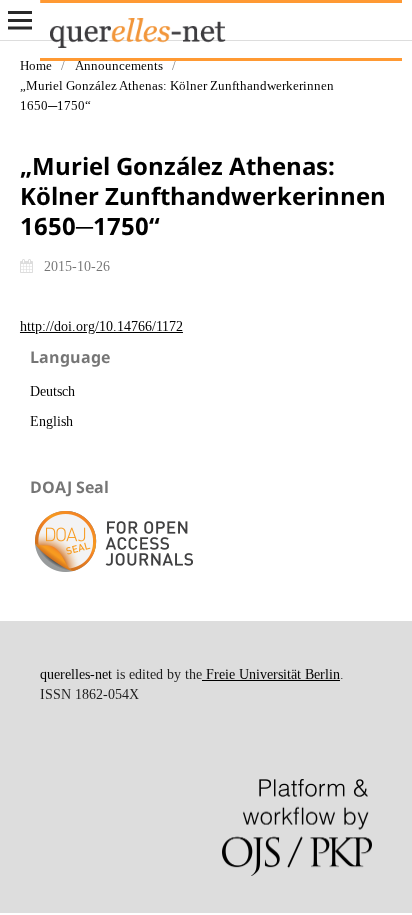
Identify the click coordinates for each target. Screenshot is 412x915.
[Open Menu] (20, 20)
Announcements (119, 65)
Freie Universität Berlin (271, 674)
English (51, 421)
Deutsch (52, 391)
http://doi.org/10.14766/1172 (101, 326)
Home (36, 65)
